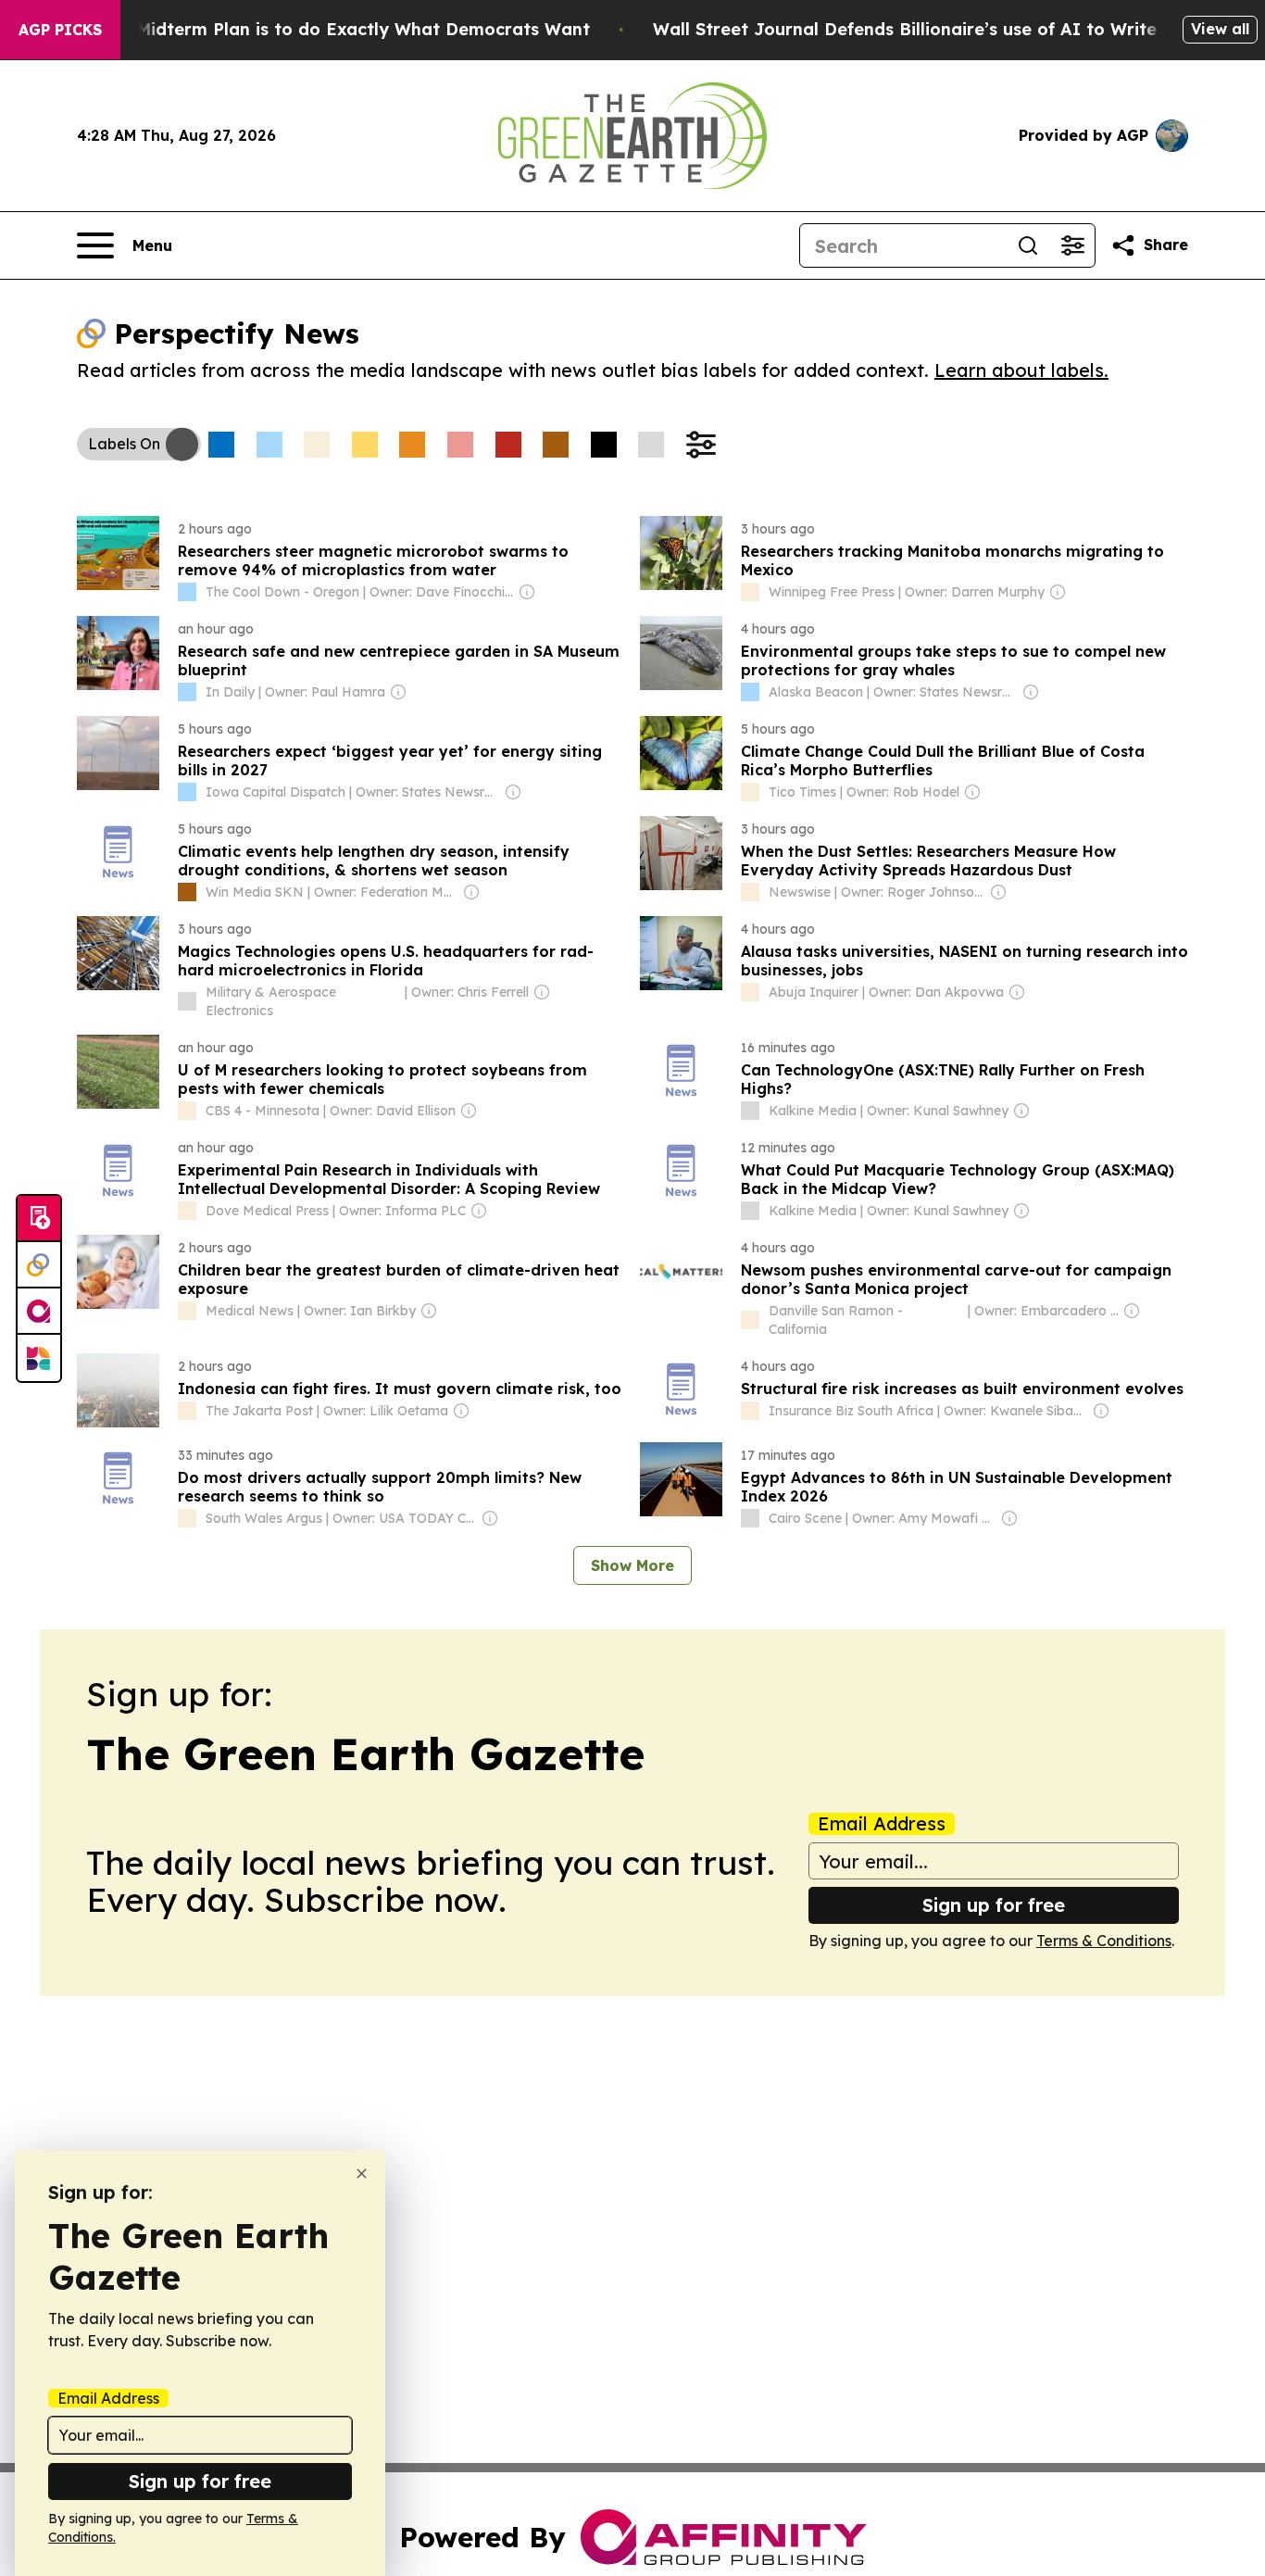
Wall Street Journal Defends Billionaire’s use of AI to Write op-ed (933, 29)
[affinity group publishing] (39, 1312)
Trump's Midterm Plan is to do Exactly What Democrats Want (327, 29)
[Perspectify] (39, 1265)
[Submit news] (39, 1219)
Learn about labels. (1021, 370)
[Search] (1028, 245)
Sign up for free (994, 1905)
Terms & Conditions (1104, 1941)
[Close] (362, 2174)
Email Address (882, 1824)
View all (1220, 29)
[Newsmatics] (39, 1358)
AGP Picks (60, 30)
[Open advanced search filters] (1072, 245)
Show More (632, 1565)
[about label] (187, 592)
